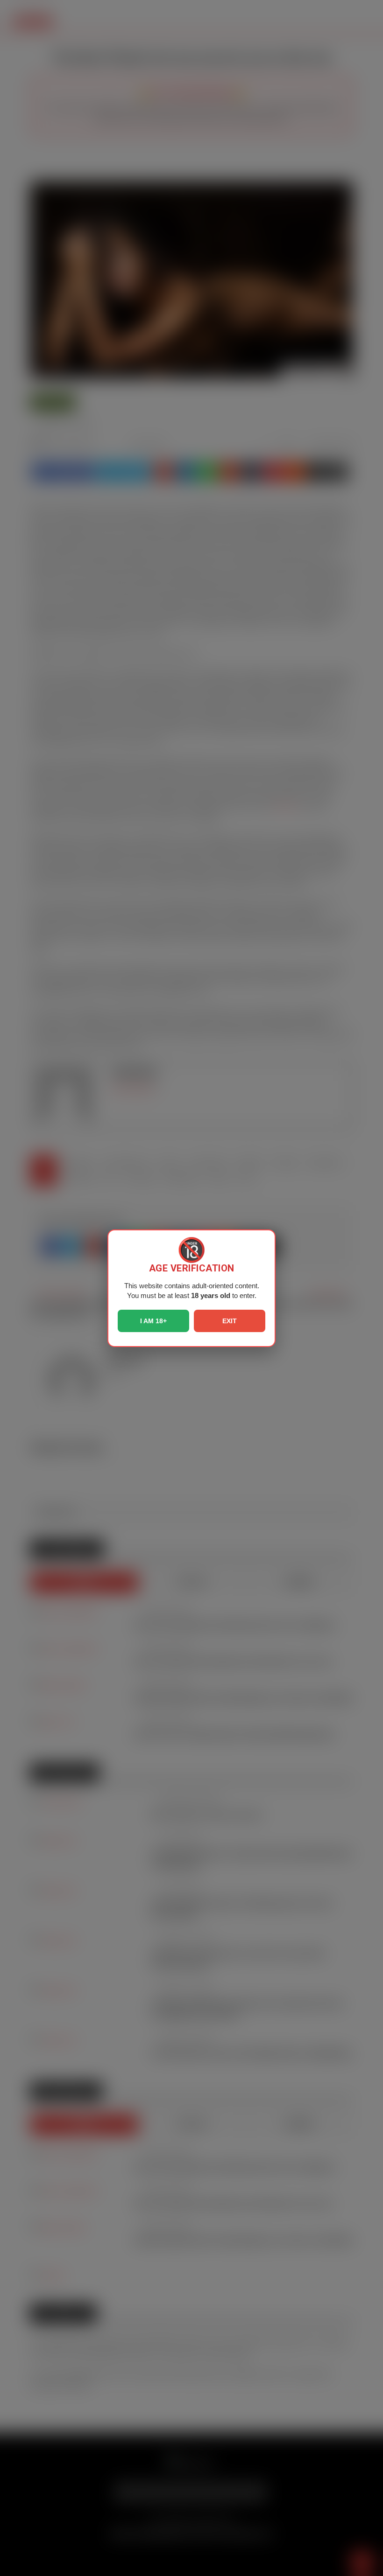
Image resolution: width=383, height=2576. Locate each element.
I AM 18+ (153, 1321)
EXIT (230, 1321)
